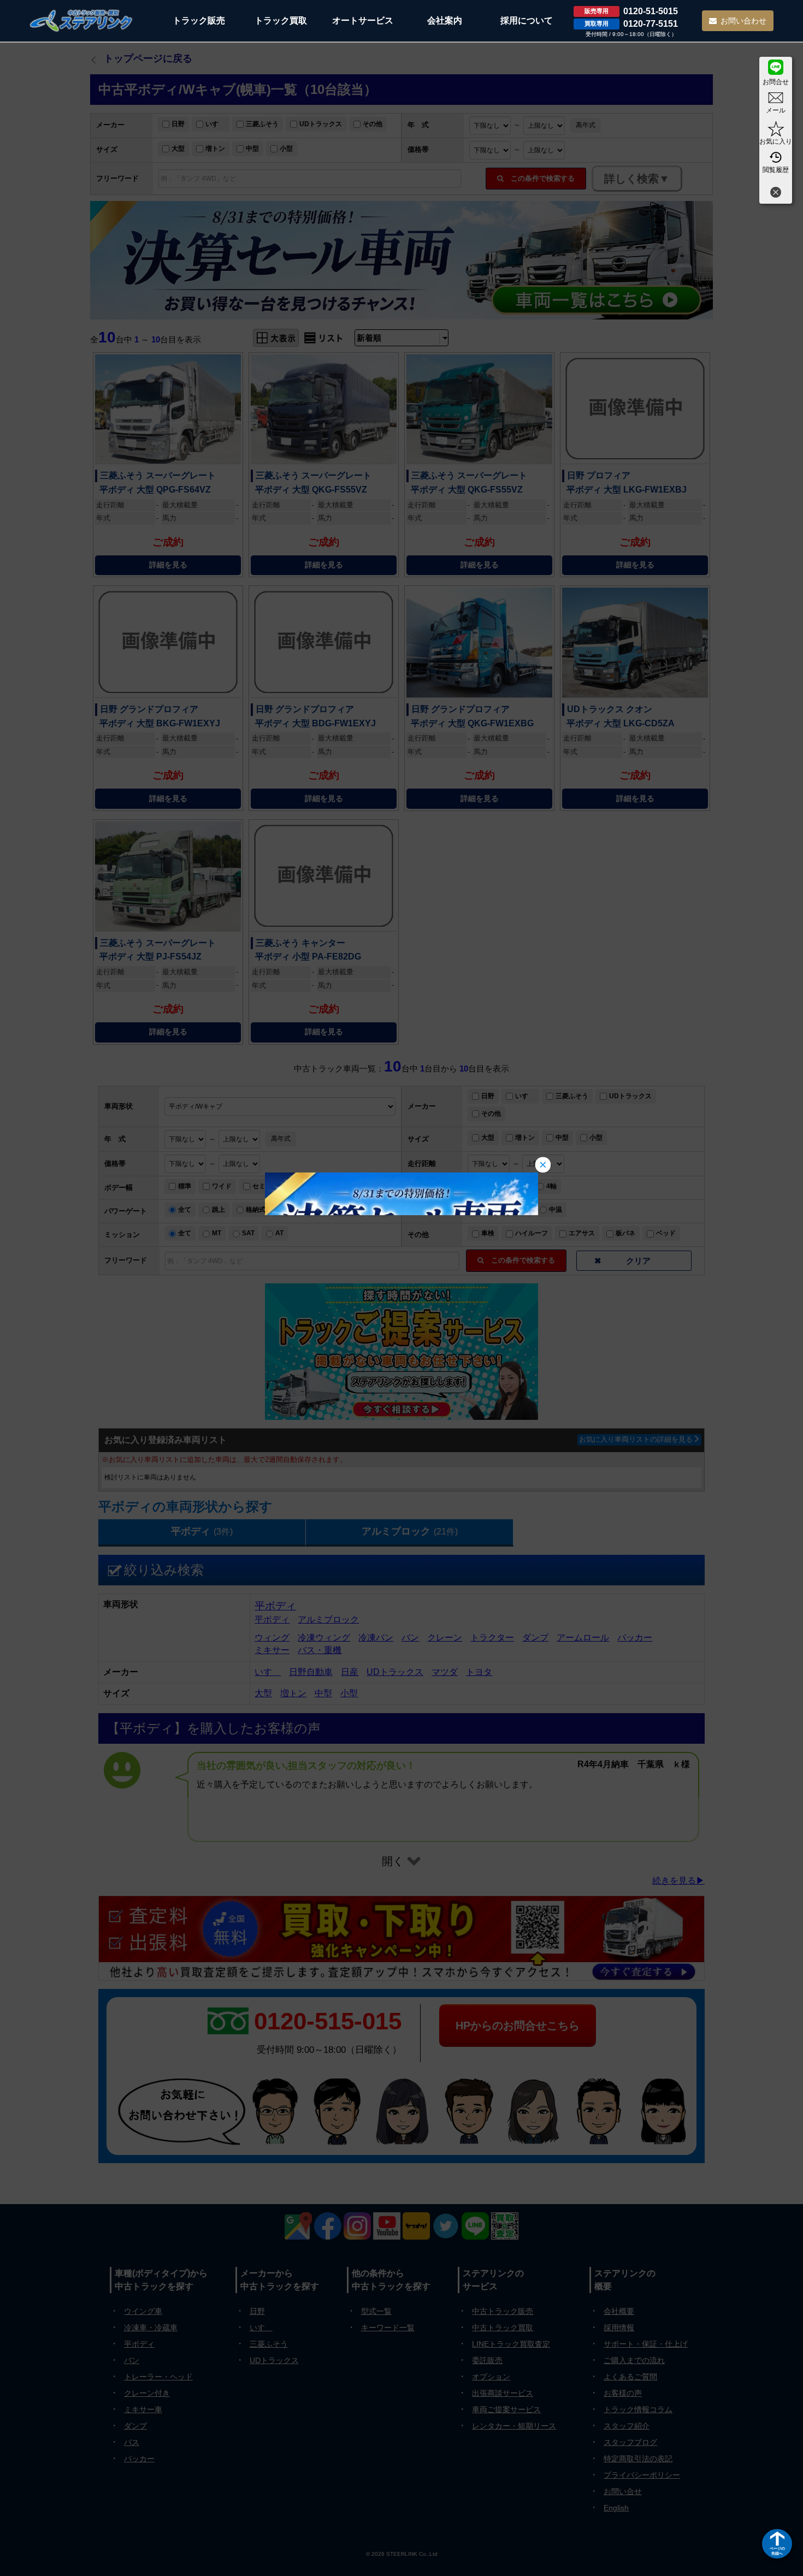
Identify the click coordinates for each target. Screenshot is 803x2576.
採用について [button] (527, 20)
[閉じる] (776, 194)
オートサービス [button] (363, 20)
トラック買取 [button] (281, 20)
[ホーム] (81, 20)
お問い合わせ (743, 21)
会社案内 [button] (445, 20)
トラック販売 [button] (199, 20)
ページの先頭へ (777, 2551)
